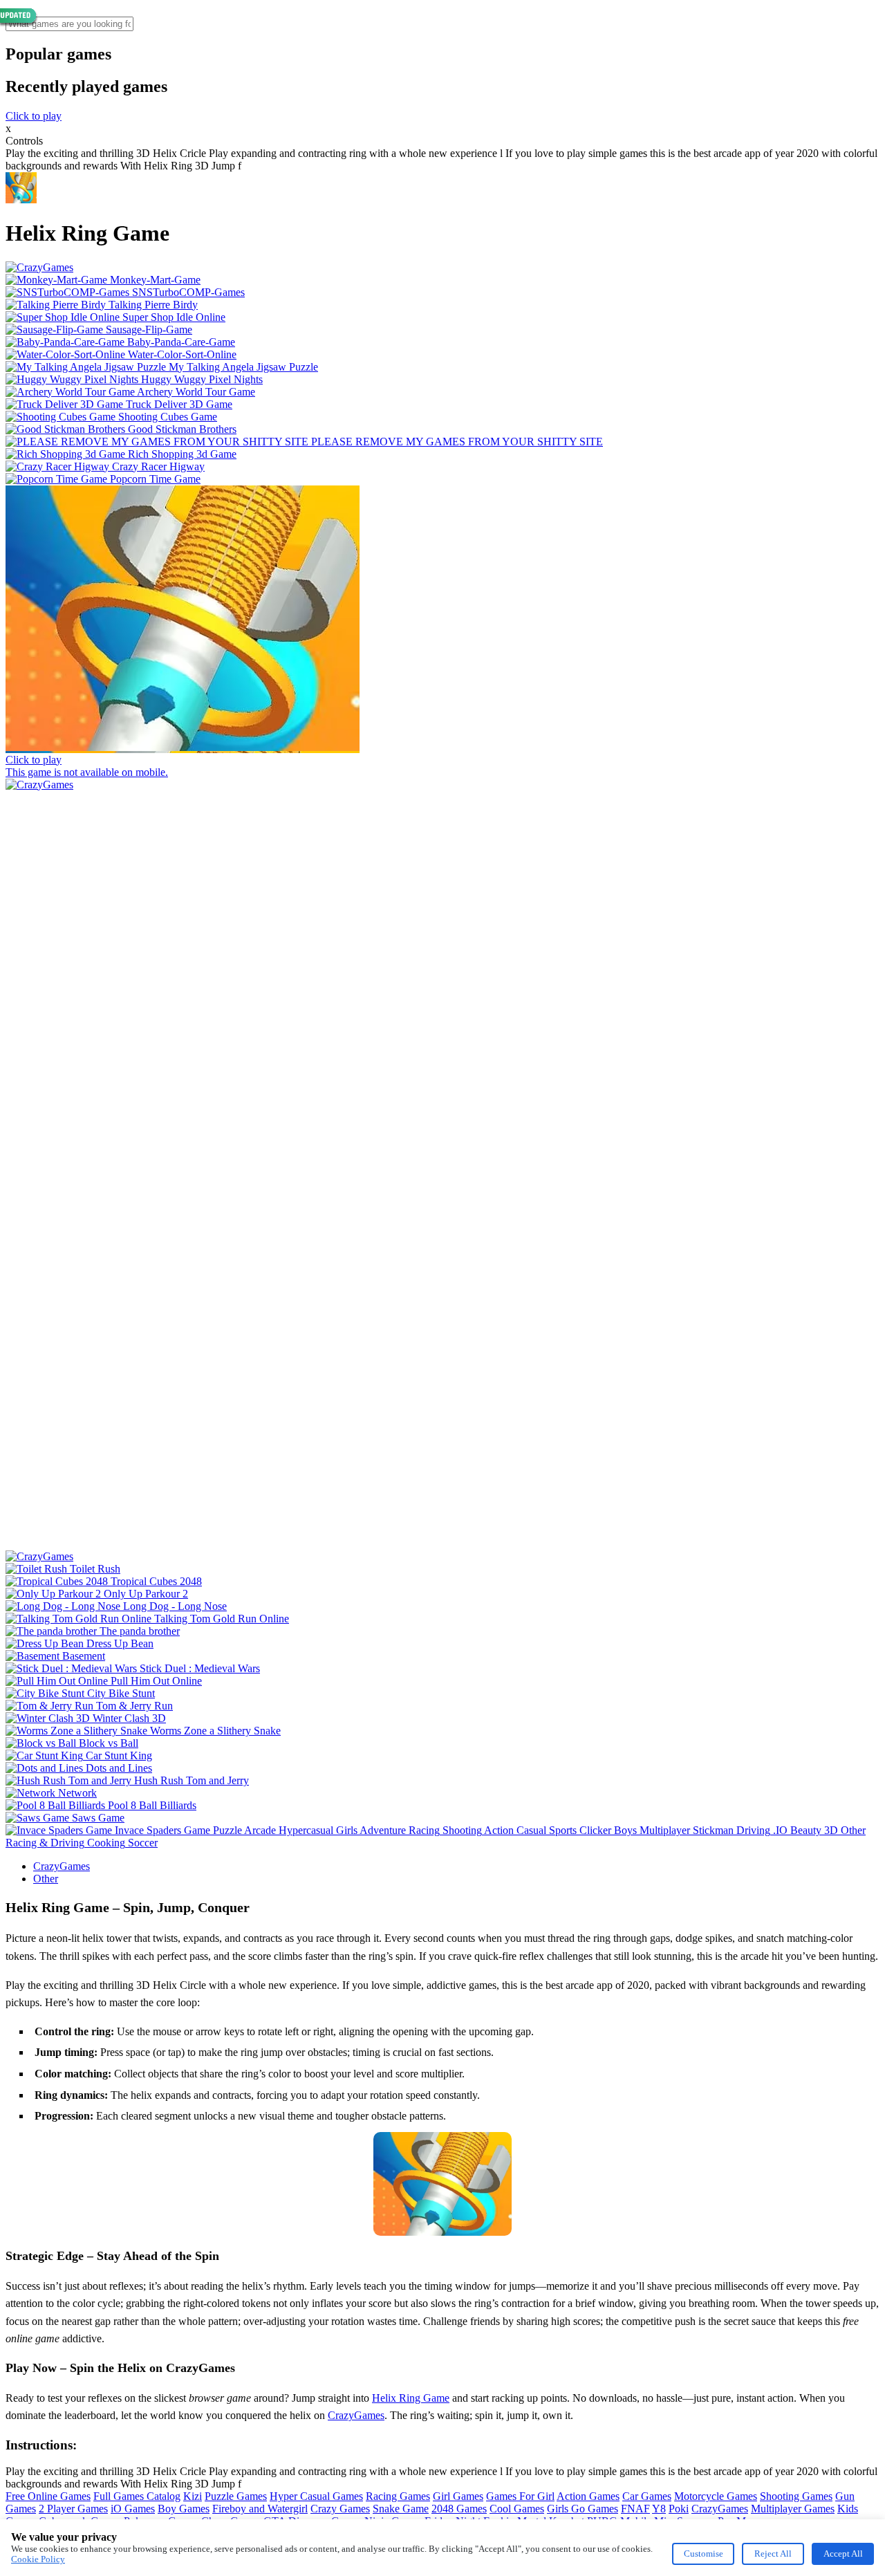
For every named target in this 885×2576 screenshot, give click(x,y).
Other (46, 1879)
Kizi (193, 2496)
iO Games (133, 2509)
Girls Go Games (583, 2509)
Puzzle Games (236, 2496)
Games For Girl (520, 2496)
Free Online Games (48, 2496)
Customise (704, 2554)
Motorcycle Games (716, 2496)
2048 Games (459, 2509)
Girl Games (458, 2496)
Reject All (773, 2554)
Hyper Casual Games (316, 2496)
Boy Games (184, 2509)
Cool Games (517, 2509)
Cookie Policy (38, 2559)
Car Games (647, 2496)
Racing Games (398, 2496)
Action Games (588, 2496)
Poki (679, 2509)
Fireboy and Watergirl (260, 2509)
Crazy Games (340, 2509)
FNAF (635, 2509)
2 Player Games (73, 2509)
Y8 (659, 2509)
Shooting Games (796, 2496)
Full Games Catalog (137, 2496)
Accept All (843, 2554)
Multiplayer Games (793, 2509)
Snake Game (401, 2509)
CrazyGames (62, 1866)
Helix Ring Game (411, 2398)
